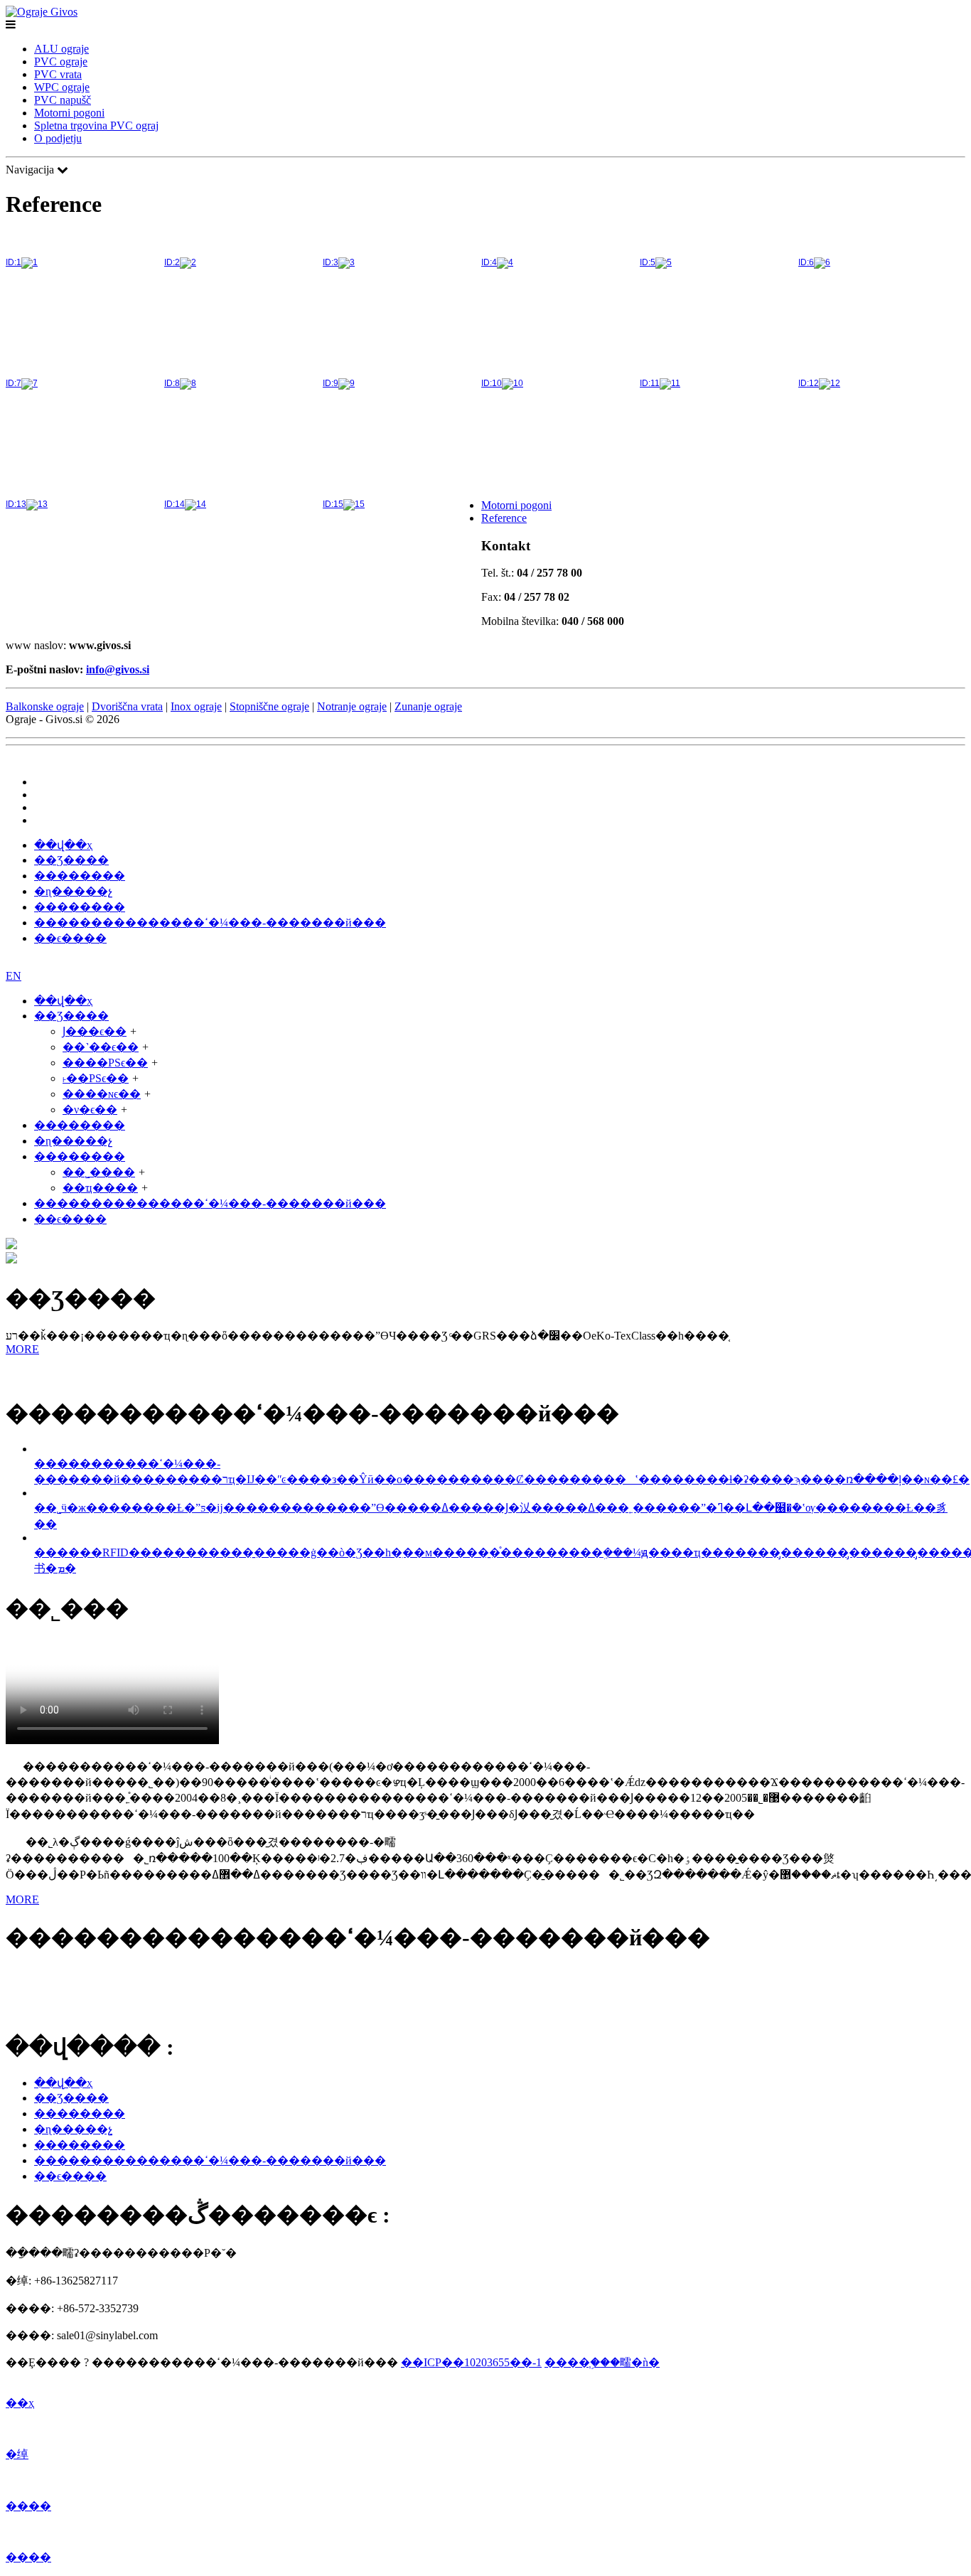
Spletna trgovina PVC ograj (96, 125)
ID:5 (648, 262)
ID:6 (806, 262)
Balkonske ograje (45, 706)
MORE (22, 1349)
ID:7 (14, 383)
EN (42, 820)
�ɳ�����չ (73, 891)
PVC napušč (63, 100)
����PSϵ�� (105, 1063)
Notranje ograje (352, 706)
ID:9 (331, 383)
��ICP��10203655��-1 (471, 2362)
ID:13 (16, 504)
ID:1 (14, 262)
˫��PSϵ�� (96, 1078)
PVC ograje (61, 62)
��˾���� (99, 1172)
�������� (80, 876)
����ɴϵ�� (102, 1094)
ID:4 (489, 262)
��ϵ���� (70, 938)
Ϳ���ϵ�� (95, 1031)
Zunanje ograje (428, 706)
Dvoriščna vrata (127, 706)
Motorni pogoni (69, 113)
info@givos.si (118, 669)
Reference (504, 518)
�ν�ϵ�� (90, 1110)
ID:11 (650, 383)
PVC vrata (58, 74)
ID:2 (172, 262)
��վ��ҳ (63, 845)
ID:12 (809, 383)
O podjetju (58, 138)
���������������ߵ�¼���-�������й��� (210, 923)
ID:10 (492, 383)
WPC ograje (62, 87)
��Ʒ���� (71, 860)
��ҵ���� (100, 1188)
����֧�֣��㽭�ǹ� (602, 2362)
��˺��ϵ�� (101, 1047)
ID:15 (333, 504)
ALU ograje (61, 49)
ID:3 (331, 262)
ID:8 (172, 383)
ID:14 (175, 504)
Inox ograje (196, 706)
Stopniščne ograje (269, 706)
